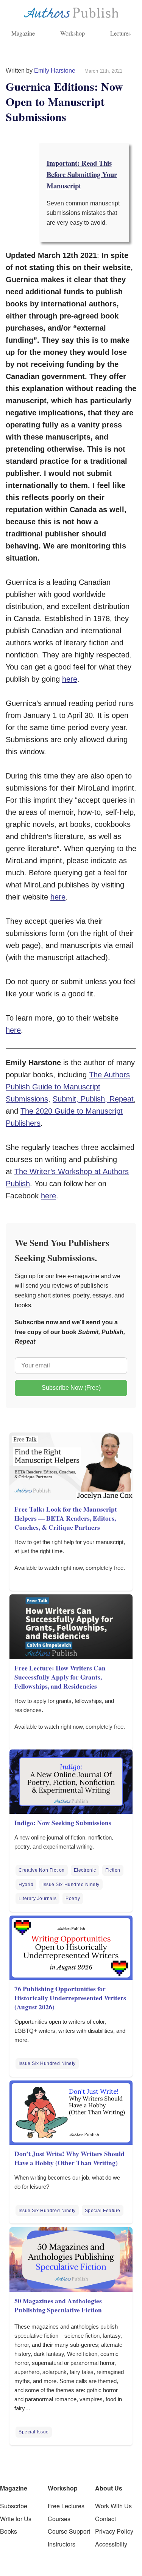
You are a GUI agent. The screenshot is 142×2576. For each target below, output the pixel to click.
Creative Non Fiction (42, 1870)
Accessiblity (111, 2544)
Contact (105, 2519)
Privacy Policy (114, 2531)
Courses (59, 2519)
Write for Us (16, 2519)
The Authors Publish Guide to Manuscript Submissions (68, 1087)
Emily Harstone (55, 71)
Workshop (73, 33)
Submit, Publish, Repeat (93, 1099)
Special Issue (34, 2432)
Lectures (120, 33)
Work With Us (113, 2506)
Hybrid (26, 1885)
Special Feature (103, 2211)
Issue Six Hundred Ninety (71, 1885)
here (70, 679)
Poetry (73, 1899)
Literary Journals (37, 1899)
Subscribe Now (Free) (71, 1388)
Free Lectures (66, 2506)
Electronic (85, 1870)
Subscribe (14, 2506)
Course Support (69, 2531)
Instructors (62, 2544)
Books (9, 2531)
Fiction (113, 1870)
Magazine (23, 33)
